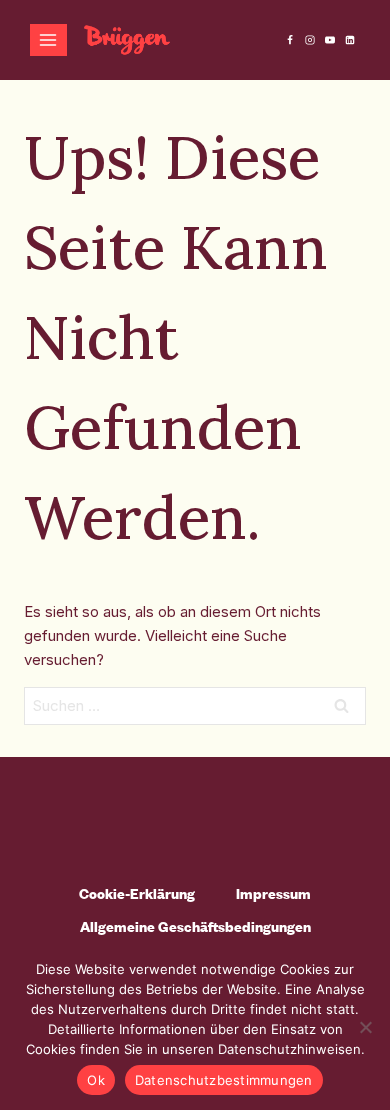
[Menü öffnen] (48, 39)
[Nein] (365, 1027)
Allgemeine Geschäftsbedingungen (195, 926)
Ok (96, 1080)
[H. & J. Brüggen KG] (127, 40)
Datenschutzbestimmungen (224, 1080)
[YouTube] (330, 40)
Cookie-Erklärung (137, 893)
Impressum (273, 893)
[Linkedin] (350, 40)
